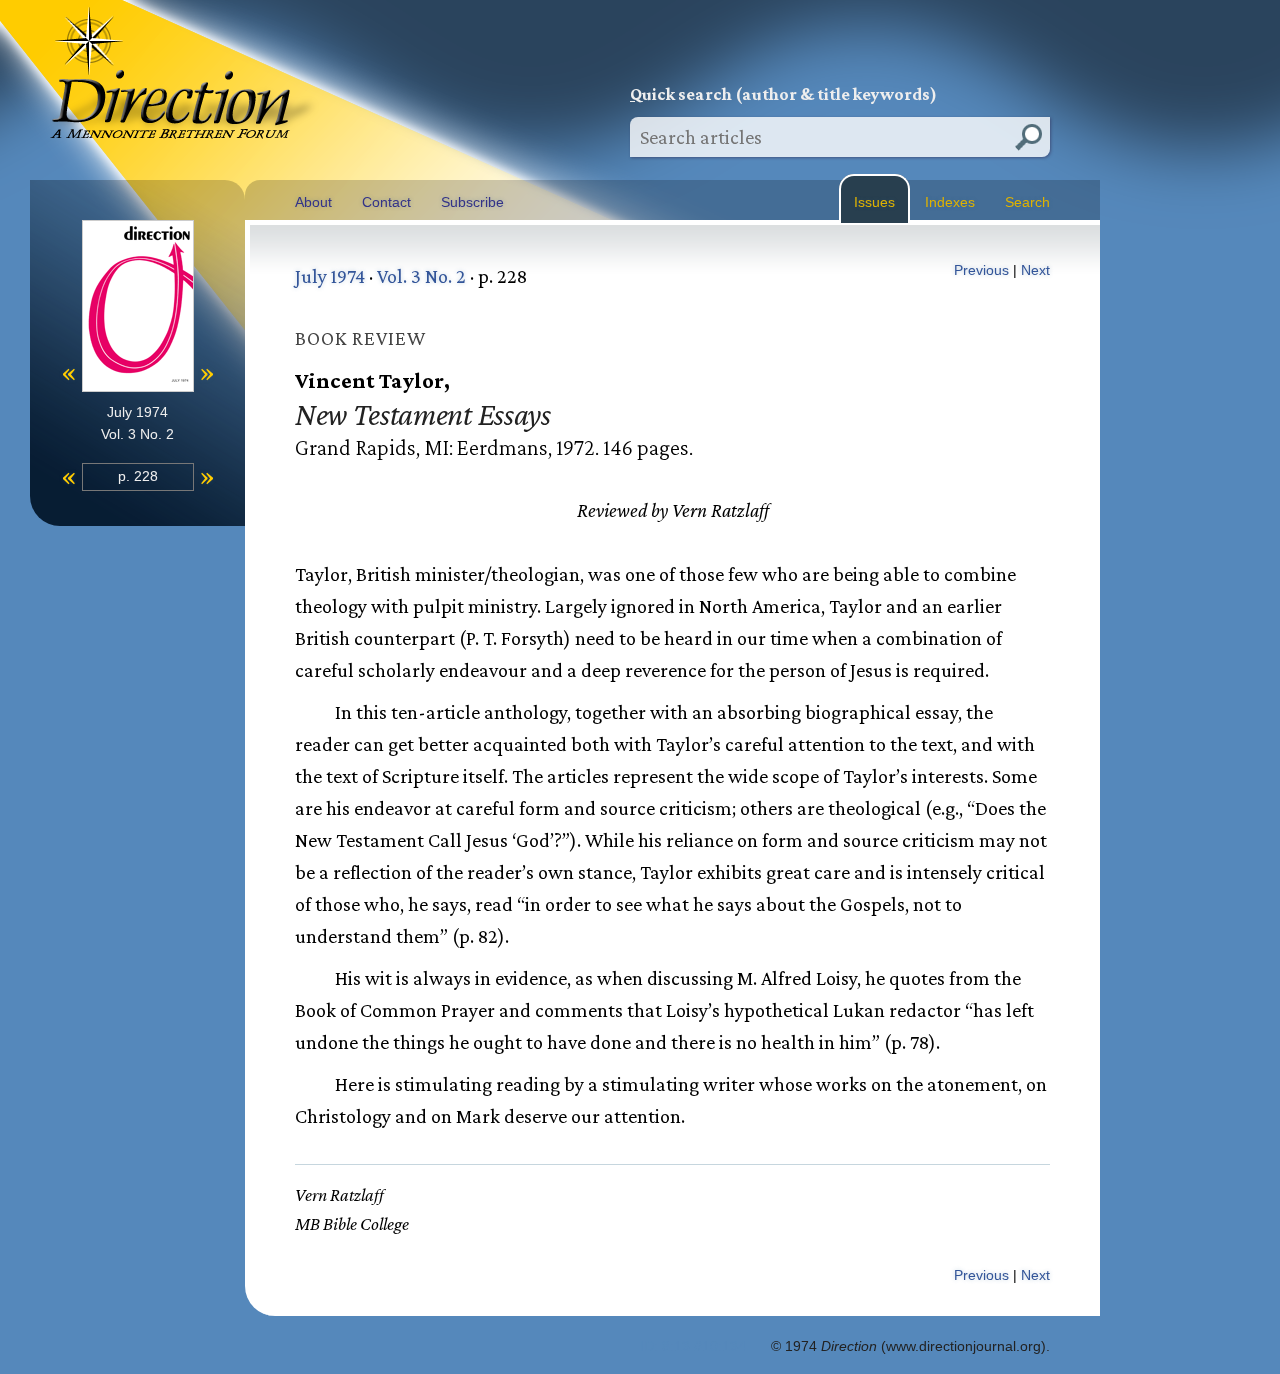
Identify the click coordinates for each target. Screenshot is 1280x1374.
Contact (386, 202)
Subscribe (472, 202)
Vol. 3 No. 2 (421, 276)
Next (1035, 270)
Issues (874, 202)
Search (1027, 202)
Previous (981, 270)
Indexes (950, 202)
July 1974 (330, 276)
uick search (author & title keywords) (783, 94)
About (313, 202)
